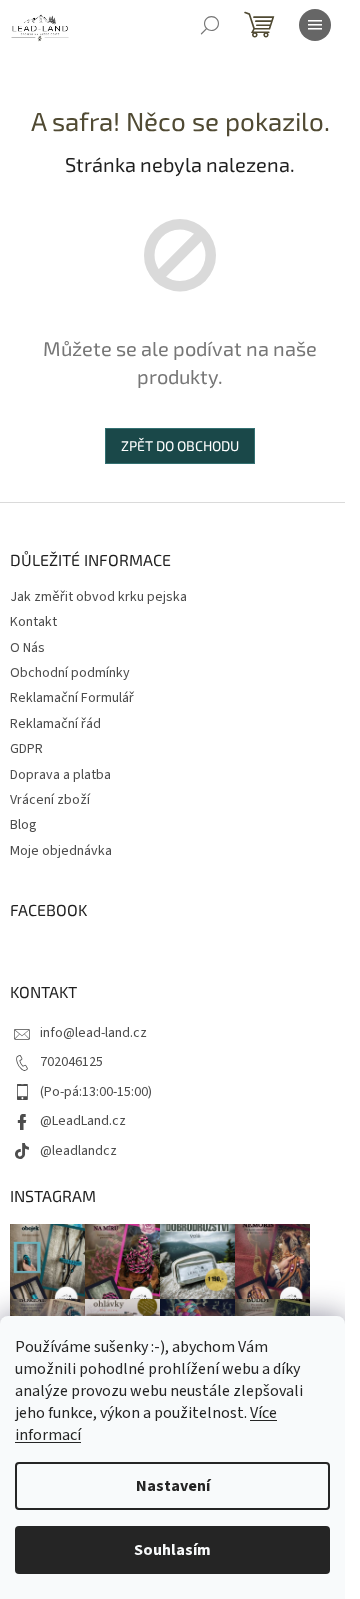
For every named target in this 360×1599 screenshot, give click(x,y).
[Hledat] (210, 25)
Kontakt (33, 622)
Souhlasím (172, 1550)
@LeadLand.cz (83, 1121)
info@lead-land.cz (93, 1033)
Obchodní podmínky (70, 673)
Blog (23, 825)
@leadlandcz (78, 1151)
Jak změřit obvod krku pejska (98, 597)
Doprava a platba (60, 775)
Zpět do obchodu (180, 445)
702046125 (71, 1062)
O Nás (27, 648)
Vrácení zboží (50, 800)
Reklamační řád (55, 724)
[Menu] (315, 25)
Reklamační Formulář (72, 698)
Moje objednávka (61, 851)
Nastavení (173, 1486)
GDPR (26, 749)
